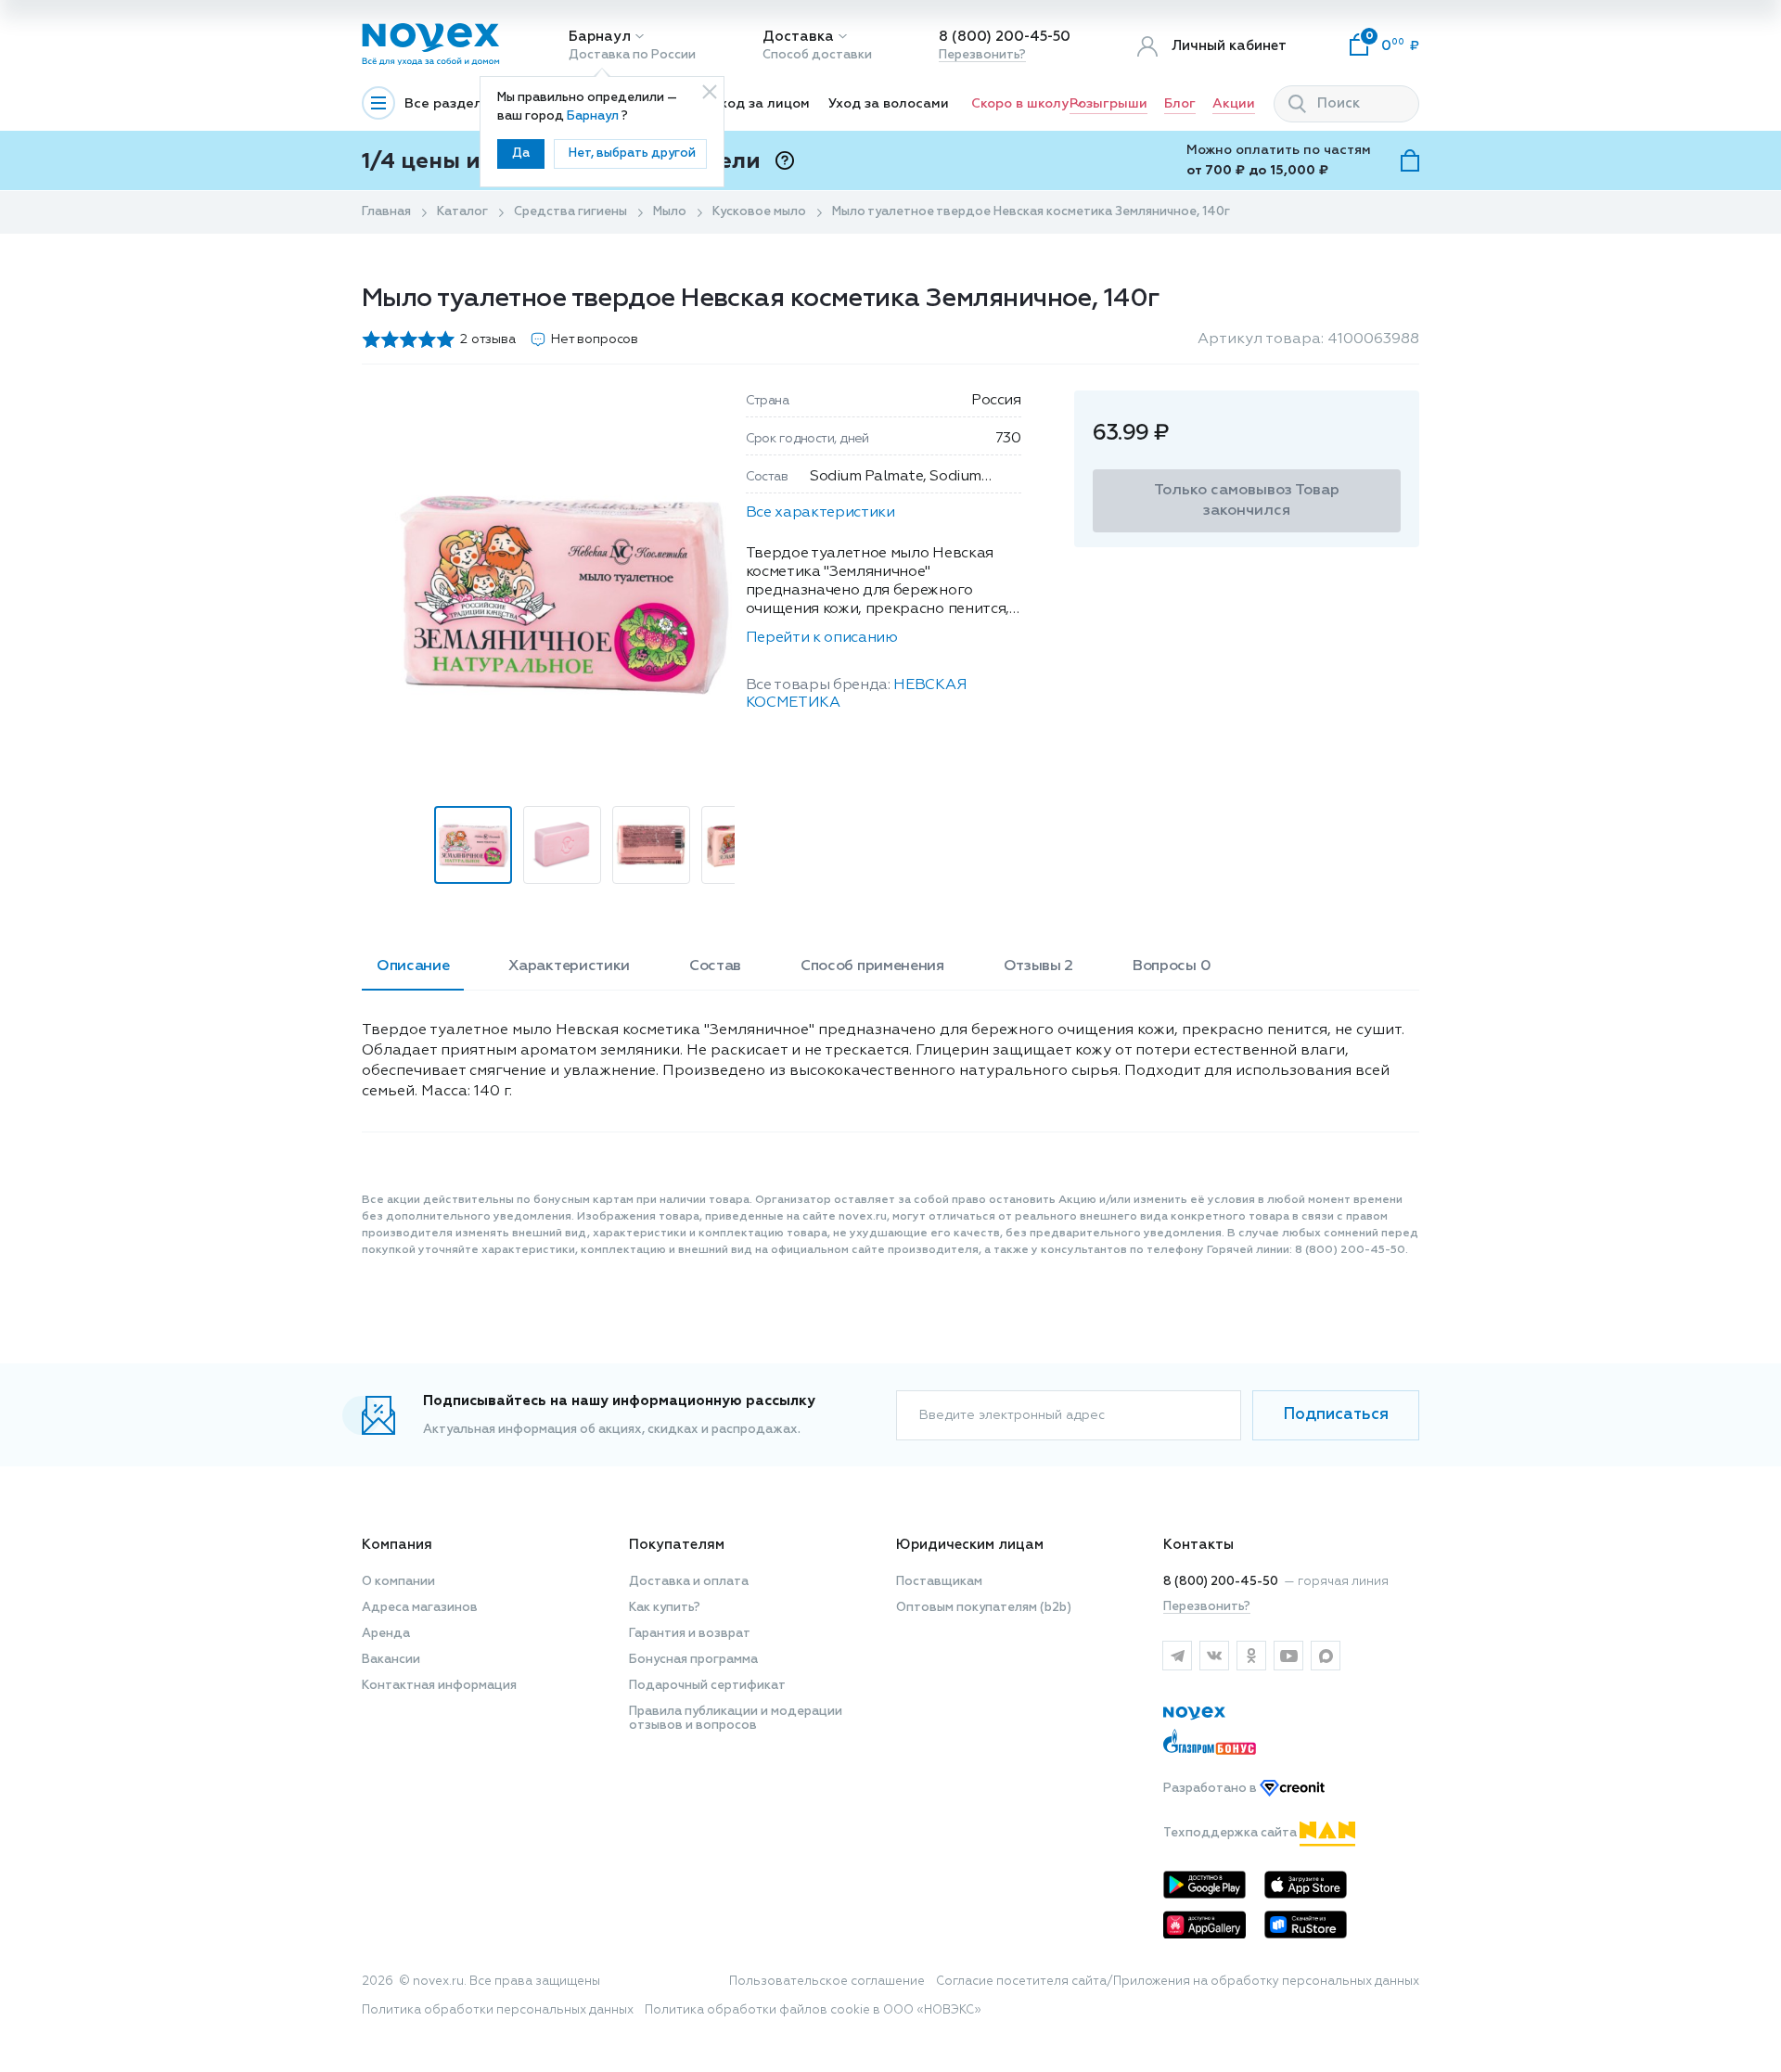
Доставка (798, 37)
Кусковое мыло (759, 212)
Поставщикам (939, 1582)
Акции (1234, 104)
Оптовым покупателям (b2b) (984, 1608)
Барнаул (600, 37)
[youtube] (1288, 1656)
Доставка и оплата (689, 1582)
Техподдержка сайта (1231, 1833)
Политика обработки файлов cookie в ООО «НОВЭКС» (813, 2010)
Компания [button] (397, 1545)
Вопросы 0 (1172, 966)
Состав (715, 966)
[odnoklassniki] (1251, 1656)
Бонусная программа (693, 1660)
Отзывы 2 (1038, 966)
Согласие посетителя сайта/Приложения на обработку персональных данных (1178, 1982)
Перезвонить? (982, 55)
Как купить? (665, 1608)
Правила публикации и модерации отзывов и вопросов (736, 1719)
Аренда (386, 1634)
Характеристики (569, 966)
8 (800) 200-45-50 (1005, 37)
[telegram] (1177, 1656)
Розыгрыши (1108, 104)
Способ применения (872, 966)
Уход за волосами (889, 104)
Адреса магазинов (420, 1608)
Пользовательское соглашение (827, 1982)
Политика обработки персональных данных (498, 2010)
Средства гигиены (570, 212)
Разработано (1211, 1789)
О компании (398, 1582)
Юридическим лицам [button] (970, 1545)
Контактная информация (439, 1686)
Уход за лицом (761, 104)
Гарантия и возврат (690, 1634)
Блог (1180, 104)
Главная (386, 212)
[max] (1326, 1656)
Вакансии (391, 1660)
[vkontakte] (1214, 1656)
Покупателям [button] (677, 1545)
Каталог (462, 212)
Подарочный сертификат (707, 1686)
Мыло (670, 212)
